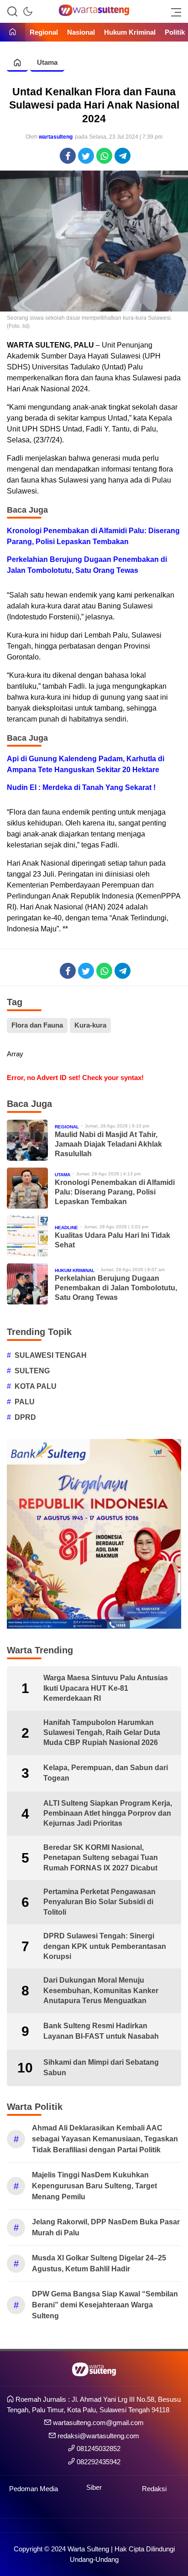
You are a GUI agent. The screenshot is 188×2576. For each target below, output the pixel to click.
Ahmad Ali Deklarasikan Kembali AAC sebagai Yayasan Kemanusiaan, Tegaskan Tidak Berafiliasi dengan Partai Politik (105, 2139)
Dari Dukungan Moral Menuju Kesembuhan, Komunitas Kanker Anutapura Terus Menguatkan (101, 1990)
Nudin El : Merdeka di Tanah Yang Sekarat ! (81, 787)
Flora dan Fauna (37, 1025)
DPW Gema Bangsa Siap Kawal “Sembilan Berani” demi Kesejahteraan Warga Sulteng (105, 2305)
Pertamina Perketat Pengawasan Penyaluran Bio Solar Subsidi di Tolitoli (99, 1902)
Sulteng (32, 1371)
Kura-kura (90, 1025)
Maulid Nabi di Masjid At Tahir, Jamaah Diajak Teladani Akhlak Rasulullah (108, 1144)
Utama (47, 62)
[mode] (28, 11)
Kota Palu (36, 1386)
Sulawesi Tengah (51, 1355)
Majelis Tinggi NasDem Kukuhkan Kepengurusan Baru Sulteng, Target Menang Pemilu (94, 2186)
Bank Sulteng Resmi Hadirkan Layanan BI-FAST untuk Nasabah (101, 2031)
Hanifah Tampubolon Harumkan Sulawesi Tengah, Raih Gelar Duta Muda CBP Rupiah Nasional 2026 (102, 1733)
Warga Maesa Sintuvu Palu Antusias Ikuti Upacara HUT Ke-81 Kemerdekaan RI (106, 1688)
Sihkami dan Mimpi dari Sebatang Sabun (101, 2067)
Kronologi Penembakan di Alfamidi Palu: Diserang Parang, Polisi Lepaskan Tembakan (93, 536)
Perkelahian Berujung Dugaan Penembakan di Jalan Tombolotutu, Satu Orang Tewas (87, 565)
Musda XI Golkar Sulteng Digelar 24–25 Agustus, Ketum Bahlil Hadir (99, 2263)
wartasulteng (56, 137)
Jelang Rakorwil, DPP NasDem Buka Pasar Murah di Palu (106, 2227)
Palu (25, 1402)
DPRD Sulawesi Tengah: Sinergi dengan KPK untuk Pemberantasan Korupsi (105, 1946)
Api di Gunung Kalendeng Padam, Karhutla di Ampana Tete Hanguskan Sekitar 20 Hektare (86, 764)
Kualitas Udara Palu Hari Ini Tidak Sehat (112, 1240)
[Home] (13, 33)
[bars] (173, 11)
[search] (12, 11)
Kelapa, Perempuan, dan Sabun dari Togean (106, 1773)
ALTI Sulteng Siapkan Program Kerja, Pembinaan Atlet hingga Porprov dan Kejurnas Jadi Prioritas (108, 1813)
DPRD (25, 1417)
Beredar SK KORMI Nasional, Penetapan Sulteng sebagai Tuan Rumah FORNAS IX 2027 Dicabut (101, 1858)
